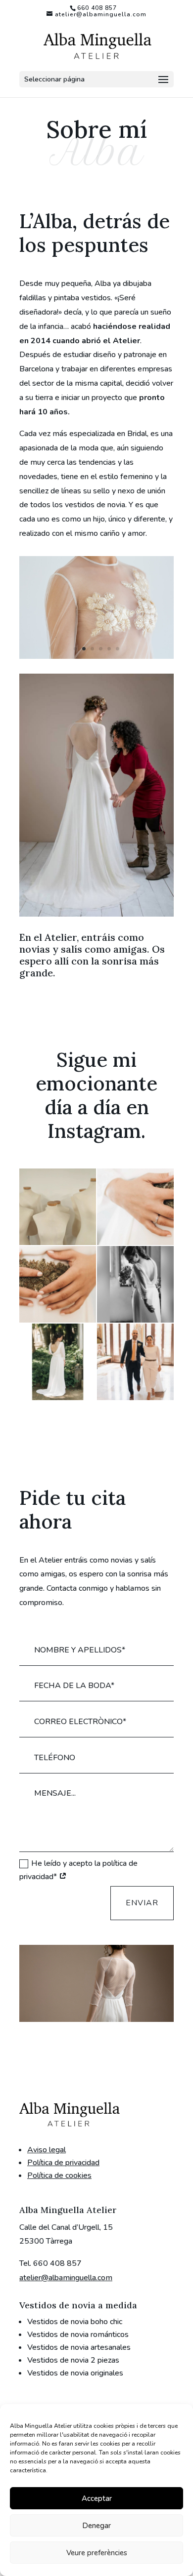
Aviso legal (47, 2150)
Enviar (142, 1903)
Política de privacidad (63, 2163)
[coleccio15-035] (96, 656)
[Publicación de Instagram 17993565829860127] (58, 1362)
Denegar (96, 2526)
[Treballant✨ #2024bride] (58, 1207)
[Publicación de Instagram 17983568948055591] (135, 1207)
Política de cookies (59, 2175)
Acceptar (97, 2498)
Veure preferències (97, 2553)
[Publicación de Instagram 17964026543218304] (135, 1284)
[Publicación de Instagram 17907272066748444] (58, 1284)
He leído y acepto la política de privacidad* (78, 1870)
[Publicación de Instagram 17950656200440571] (135, 1362)
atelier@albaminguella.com (66, 2278)
